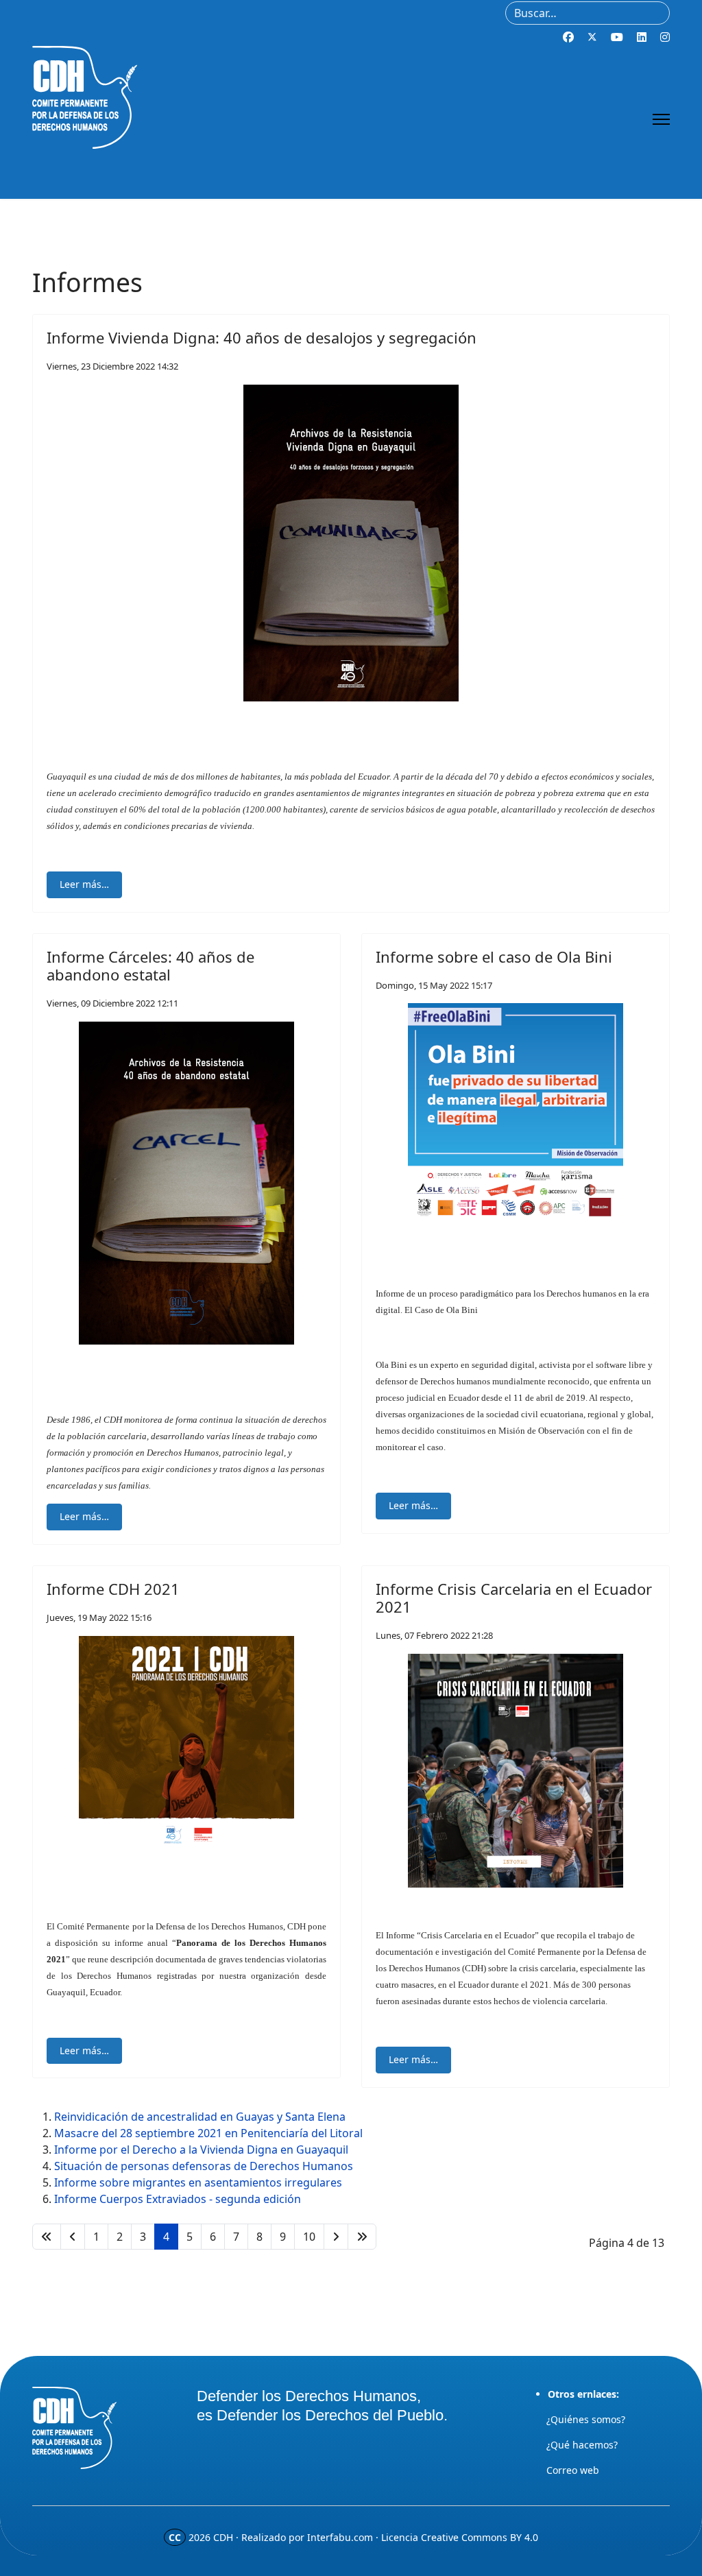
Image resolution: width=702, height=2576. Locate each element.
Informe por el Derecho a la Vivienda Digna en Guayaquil (201, 2150)
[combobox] (588, 13)
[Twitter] (592, 37)
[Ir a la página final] (362, 2237)
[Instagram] (665, 37)
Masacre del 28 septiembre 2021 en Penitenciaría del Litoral (208, 2133)
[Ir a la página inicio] (47, 2237)
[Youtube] (617, 37)
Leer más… (84, 884)
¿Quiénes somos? (586, 2419)
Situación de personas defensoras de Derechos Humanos (204, 2166)
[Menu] (661, 119)
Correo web (573, 2470)
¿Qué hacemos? (582, 2445)
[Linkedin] (642, 37)
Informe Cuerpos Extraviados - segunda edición (178, 2199)
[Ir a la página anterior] (73, 2237)
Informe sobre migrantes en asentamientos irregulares (198, 2182)
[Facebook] (568, 37)
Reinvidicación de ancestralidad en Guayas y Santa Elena (200, 2117)
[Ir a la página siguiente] (336, 2237)
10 (309, 2237)
